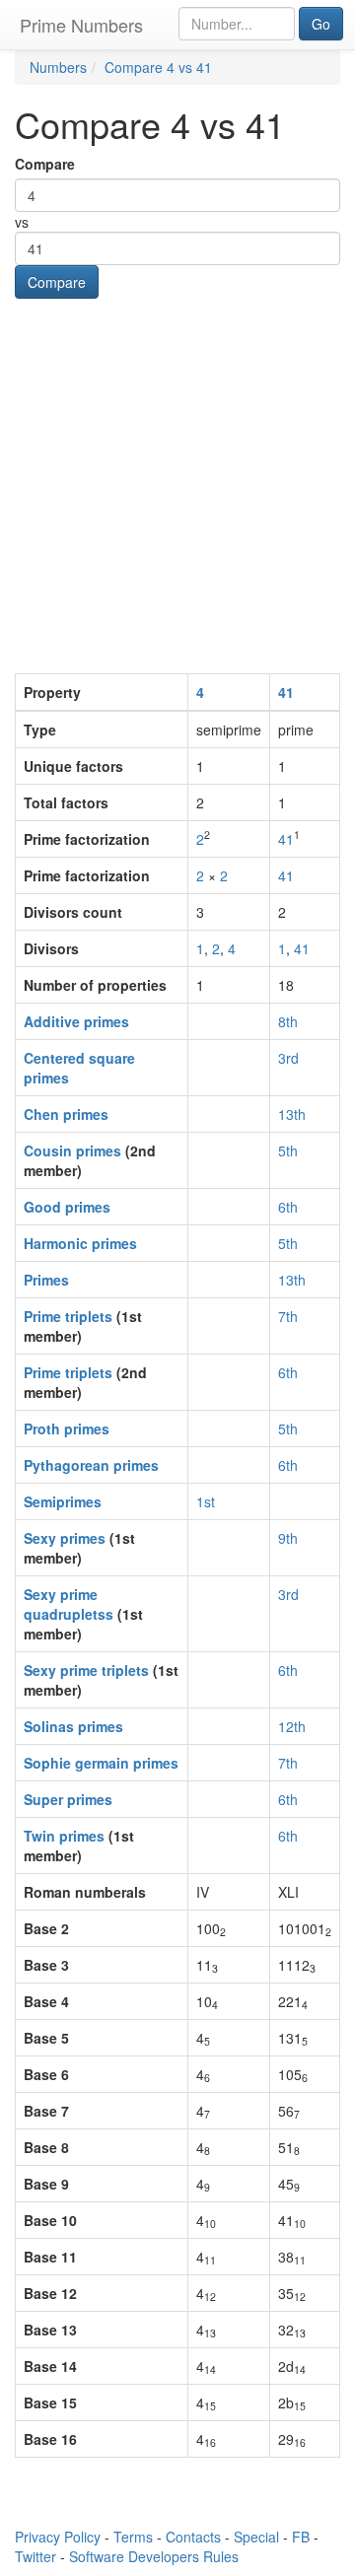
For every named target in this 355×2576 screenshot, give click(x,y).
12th (292, 1726)
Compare (45, 164)
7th (288, 1316)
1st (206, 1501)
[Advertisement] (177, 486)
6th (288, 1207)
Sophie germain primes (101, 1763)
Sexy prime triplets (86, 1670)
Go (321, 24)
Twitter (35, 2556)
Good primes (67, 1207)
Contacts (193, 2537)
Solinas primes (73, 1726)
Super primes (68, 1799)
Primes (46, 1280)
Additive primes (76, 1021)
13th (292, 1114)
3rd (288, 1058)
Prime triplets (68, 1316)
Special (256, 2537)
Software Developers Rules (154, 2556)
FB (301, 2537)
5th (288, 1150)
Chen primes (66, 1114)
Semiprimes (63, 1501)
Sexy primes (65, 1538)
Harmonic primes (80, 1243)
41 (286, 692)
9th (288, 1538)
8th (288, 1021)
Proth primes (67, 1428)
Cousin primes (72, 1150)
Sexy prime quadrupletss (69, 1604)
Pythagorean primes (91, 1465)
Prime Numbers (81, 25)
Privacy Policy (58, 2537)
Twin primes (64, 1836)
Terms (133, 2537)
